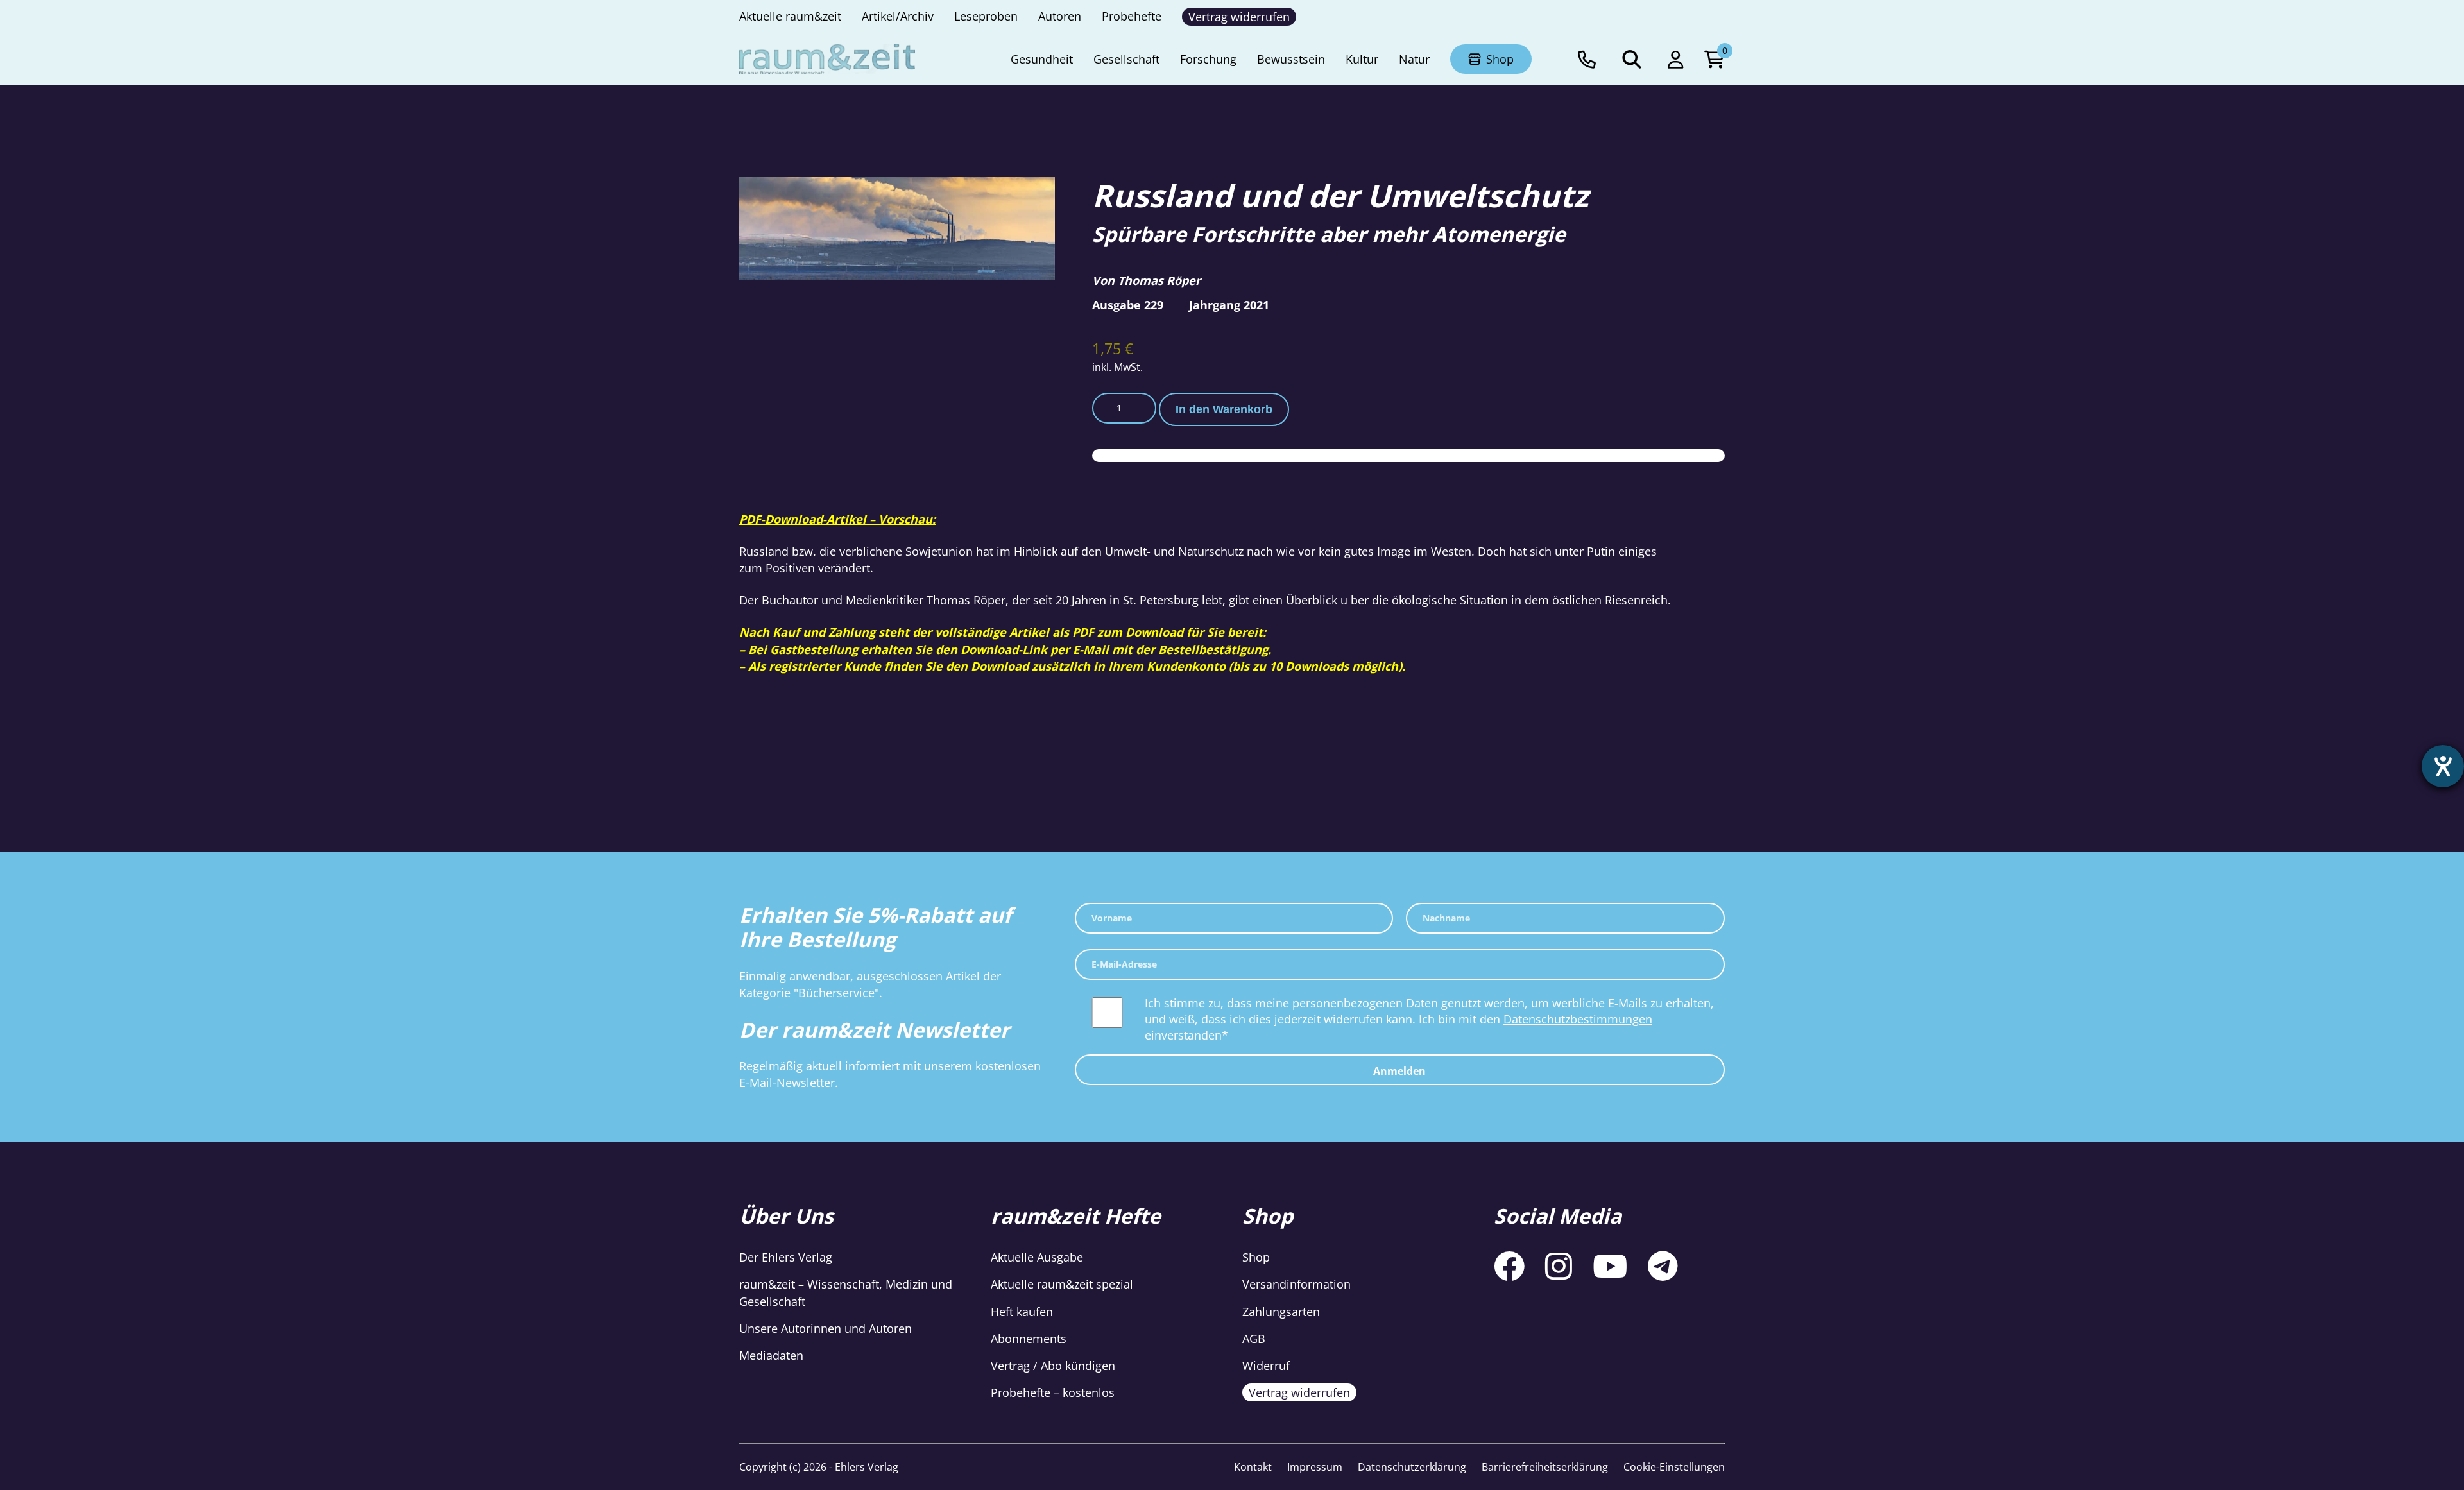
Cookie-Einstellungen (1674, 1467)
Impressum (1315, 1467)
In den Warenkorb (1224, 409)
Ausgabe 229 (1128, 305)
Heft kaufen (1022, 1312)
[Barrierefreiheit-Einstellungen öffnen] (2443, 766)
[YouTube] (1610, 1266)
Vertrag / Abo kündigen (1053, 1366)
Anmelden (1399, 1071)
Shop (1256, 1257)
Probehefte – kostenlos (1053, 1392)
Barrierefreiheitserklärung (1545, 1467)
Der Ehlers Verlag (786, 1257)
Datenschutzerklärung (1412, 1467)
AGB (1254, 1339)
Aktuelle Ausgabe (1037, 1257)
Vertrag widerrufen (1299, 1392)
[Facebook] (1509, 1266)
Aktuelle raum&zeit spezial (1062, 1284)
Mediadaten (771, 1355)
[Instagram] (1559, 1266)
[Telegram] (1663, 1266)
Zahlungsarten (1281, 1312)
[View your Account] (1676, 59)
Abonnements (1029, 1339)
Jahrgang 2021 (1229, 305)
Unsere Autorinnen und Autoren (826, 1328)
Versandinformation (1296, 1284)
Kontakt (1253, 1467)
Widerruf (1266, 1366)
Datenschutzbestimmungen (1578, 1019)
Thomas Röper (1159, 280)
